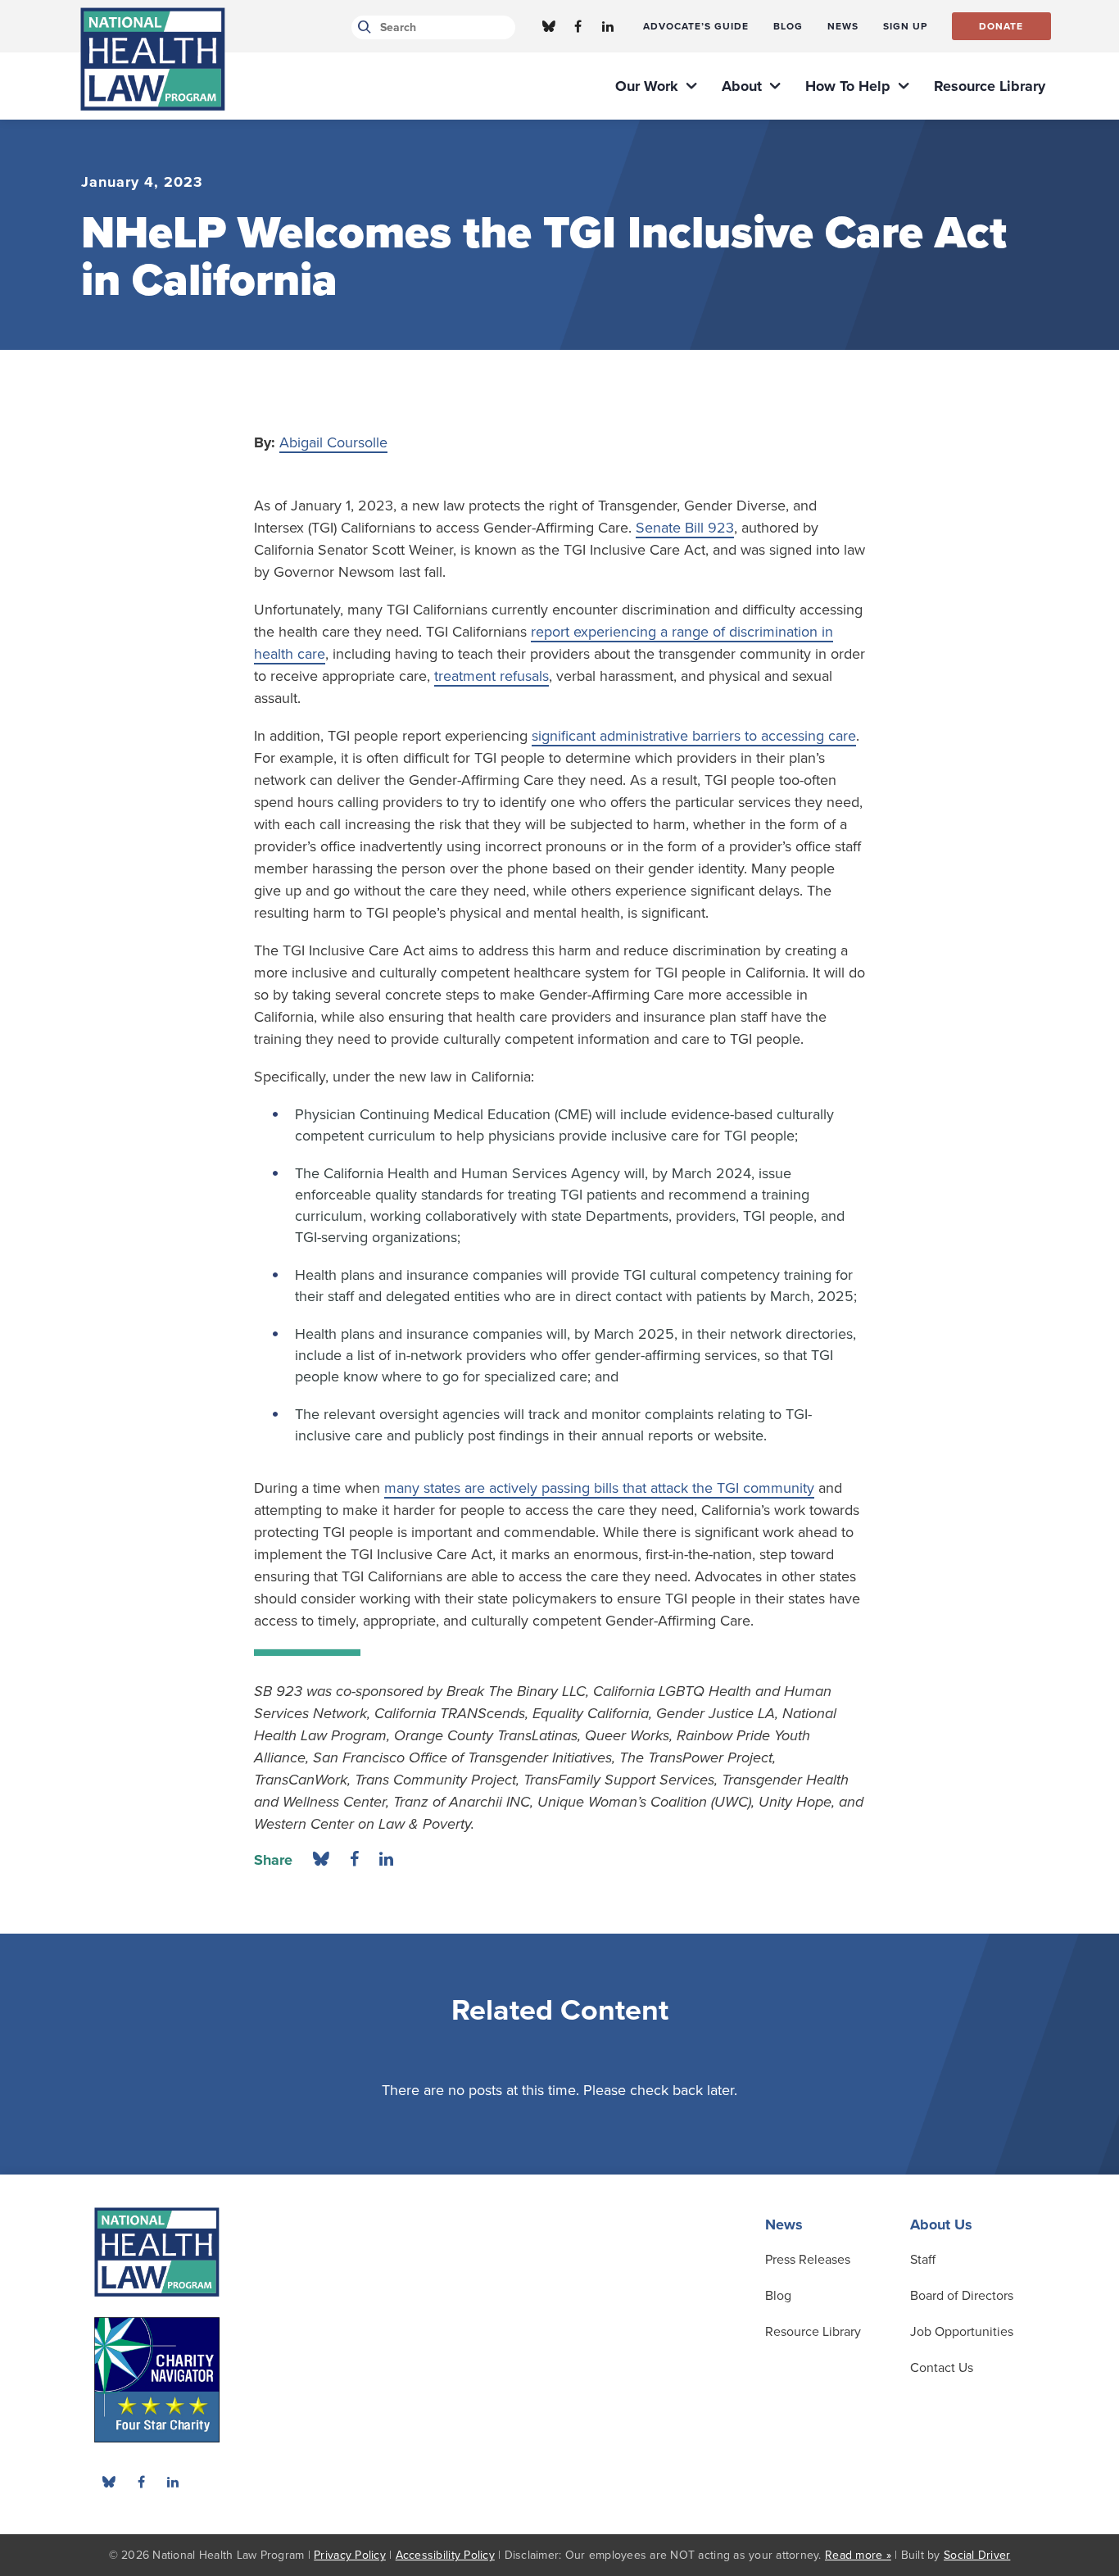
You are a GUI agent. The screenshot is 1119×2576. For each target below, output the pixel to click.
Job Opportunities (962, 2332)
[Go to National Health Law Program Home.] (153, 59)
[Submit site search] (362, 27)
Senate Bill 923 (685, 528)
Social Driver (977, 2555)
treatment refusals (492, 676)
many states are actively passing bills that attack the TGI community (599, 1488)
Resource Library (813, 2332)
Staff (923, 2260)
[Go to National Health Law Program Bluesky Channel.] (549, 26)
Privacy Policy (350, 2555)
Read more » (858, 2555)
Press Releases (808, 2260)
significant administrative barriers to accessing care (694, 736)
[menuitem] (696, 26)
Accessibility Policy (445, 2555)
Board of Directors (962, 2296)
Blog (778, 2296)
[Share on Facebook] (354, 1860)
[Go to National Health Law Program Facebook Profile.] (578, 26)
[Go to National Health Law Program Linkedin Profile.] (608, 26)
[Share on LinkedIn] (386, 1860)
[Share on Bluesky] (321, 1860)
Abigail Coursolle (333, 442)
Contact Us (942, 2368)
